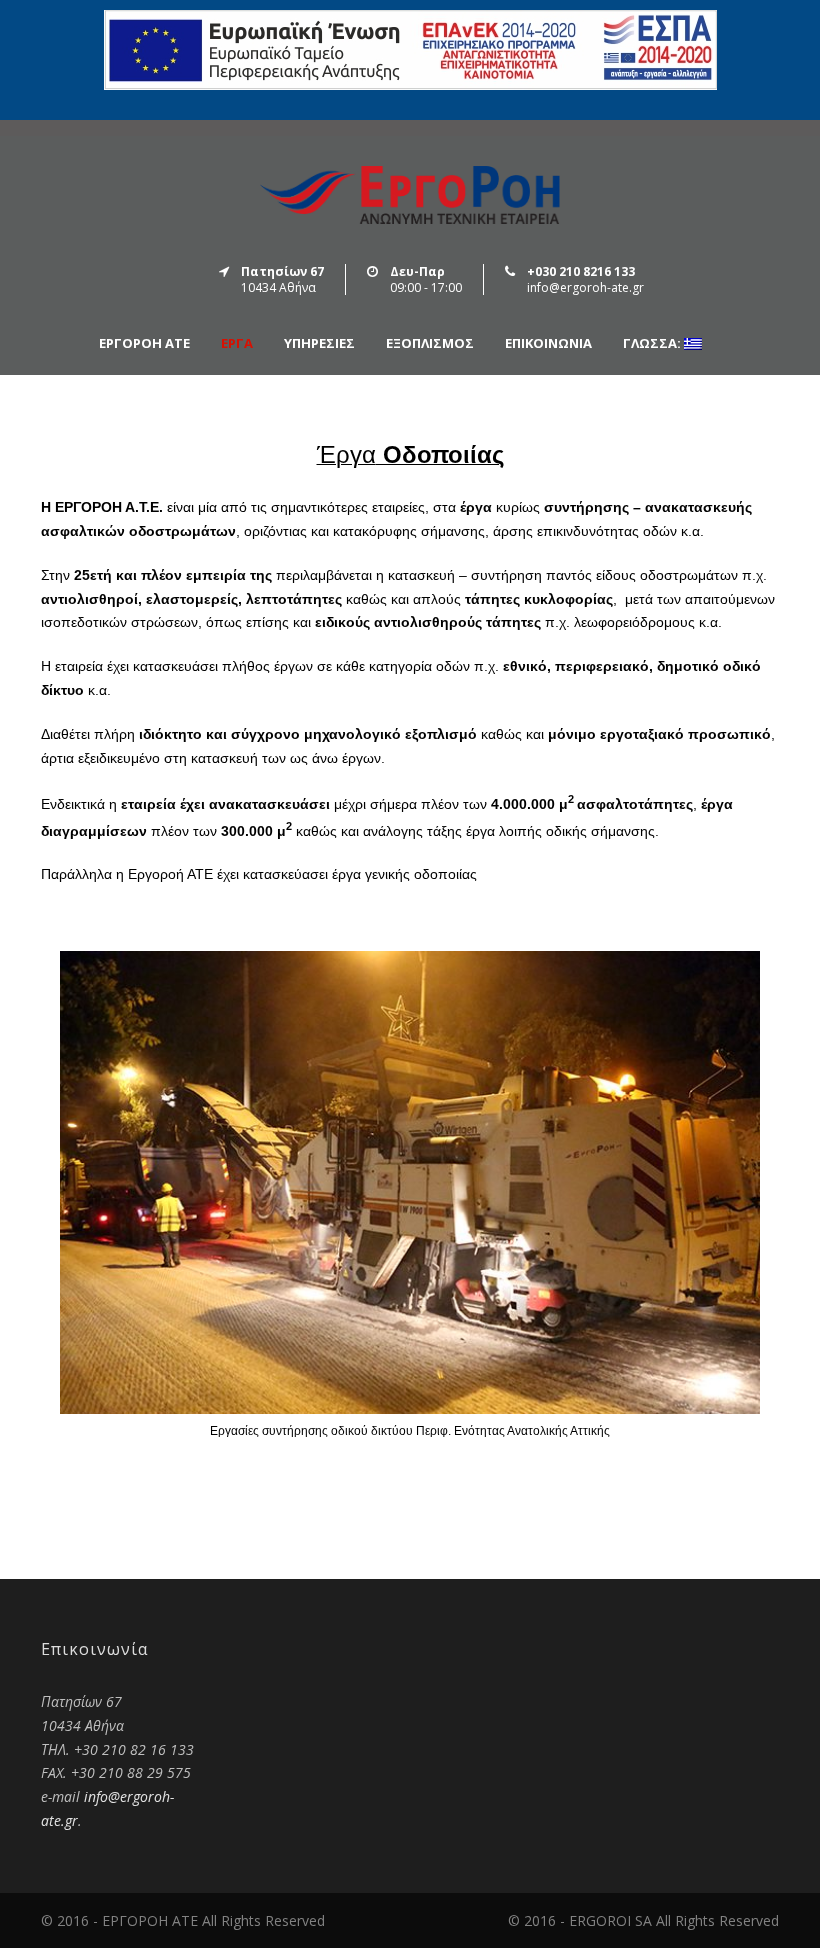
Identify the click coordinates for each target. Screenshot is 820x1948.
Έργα (237, 343)
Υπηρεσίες (319, 343)
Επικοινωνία (548, 343)
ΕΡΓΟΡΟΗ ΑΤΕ (144, 343)
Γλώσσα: (653, 344)
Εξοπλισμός (430, 343)
